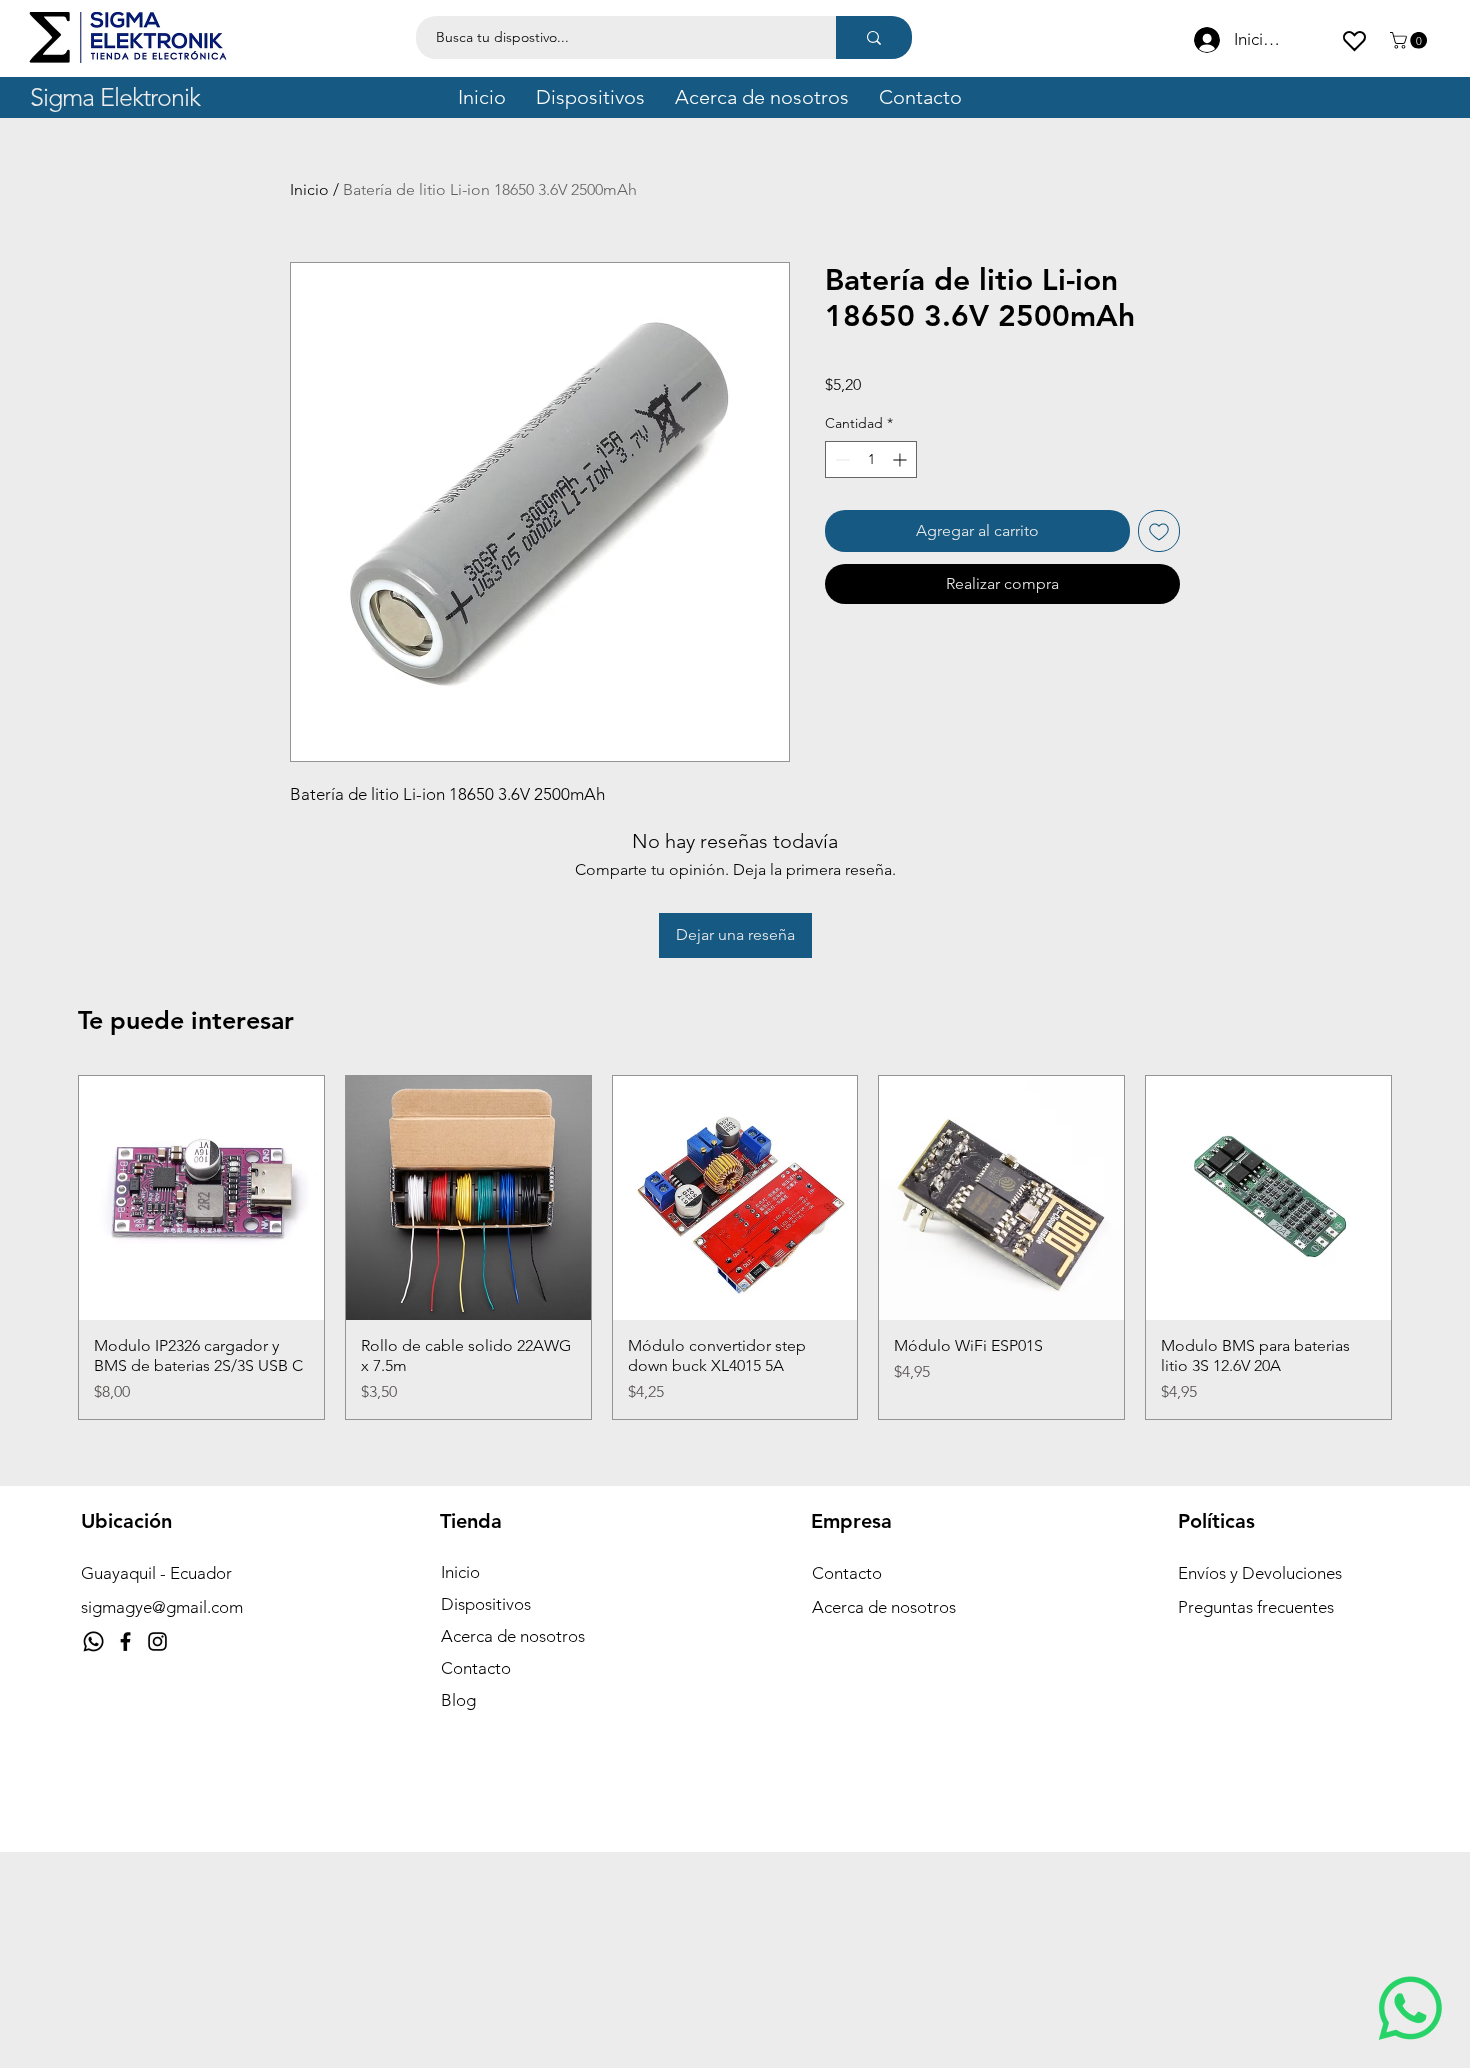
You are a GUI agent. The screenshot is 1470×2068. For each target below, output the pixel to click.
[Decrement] (840, 459)
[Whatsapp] (93, 1641)
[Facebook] (125, 1641)
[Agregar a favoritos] (1159, 531)
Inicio (309, 189)
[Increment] (901, 459)
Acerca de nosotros (513, 1636)
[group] (735, 1248)
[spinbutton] (871, 459)
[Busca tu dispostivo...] (874, 37)
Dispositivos (486, 1604)
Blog (458, 1700)
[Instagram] (157, 1641)
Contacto (476, 1668)
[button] (1410, 40)
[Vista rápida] (201, 1198)
